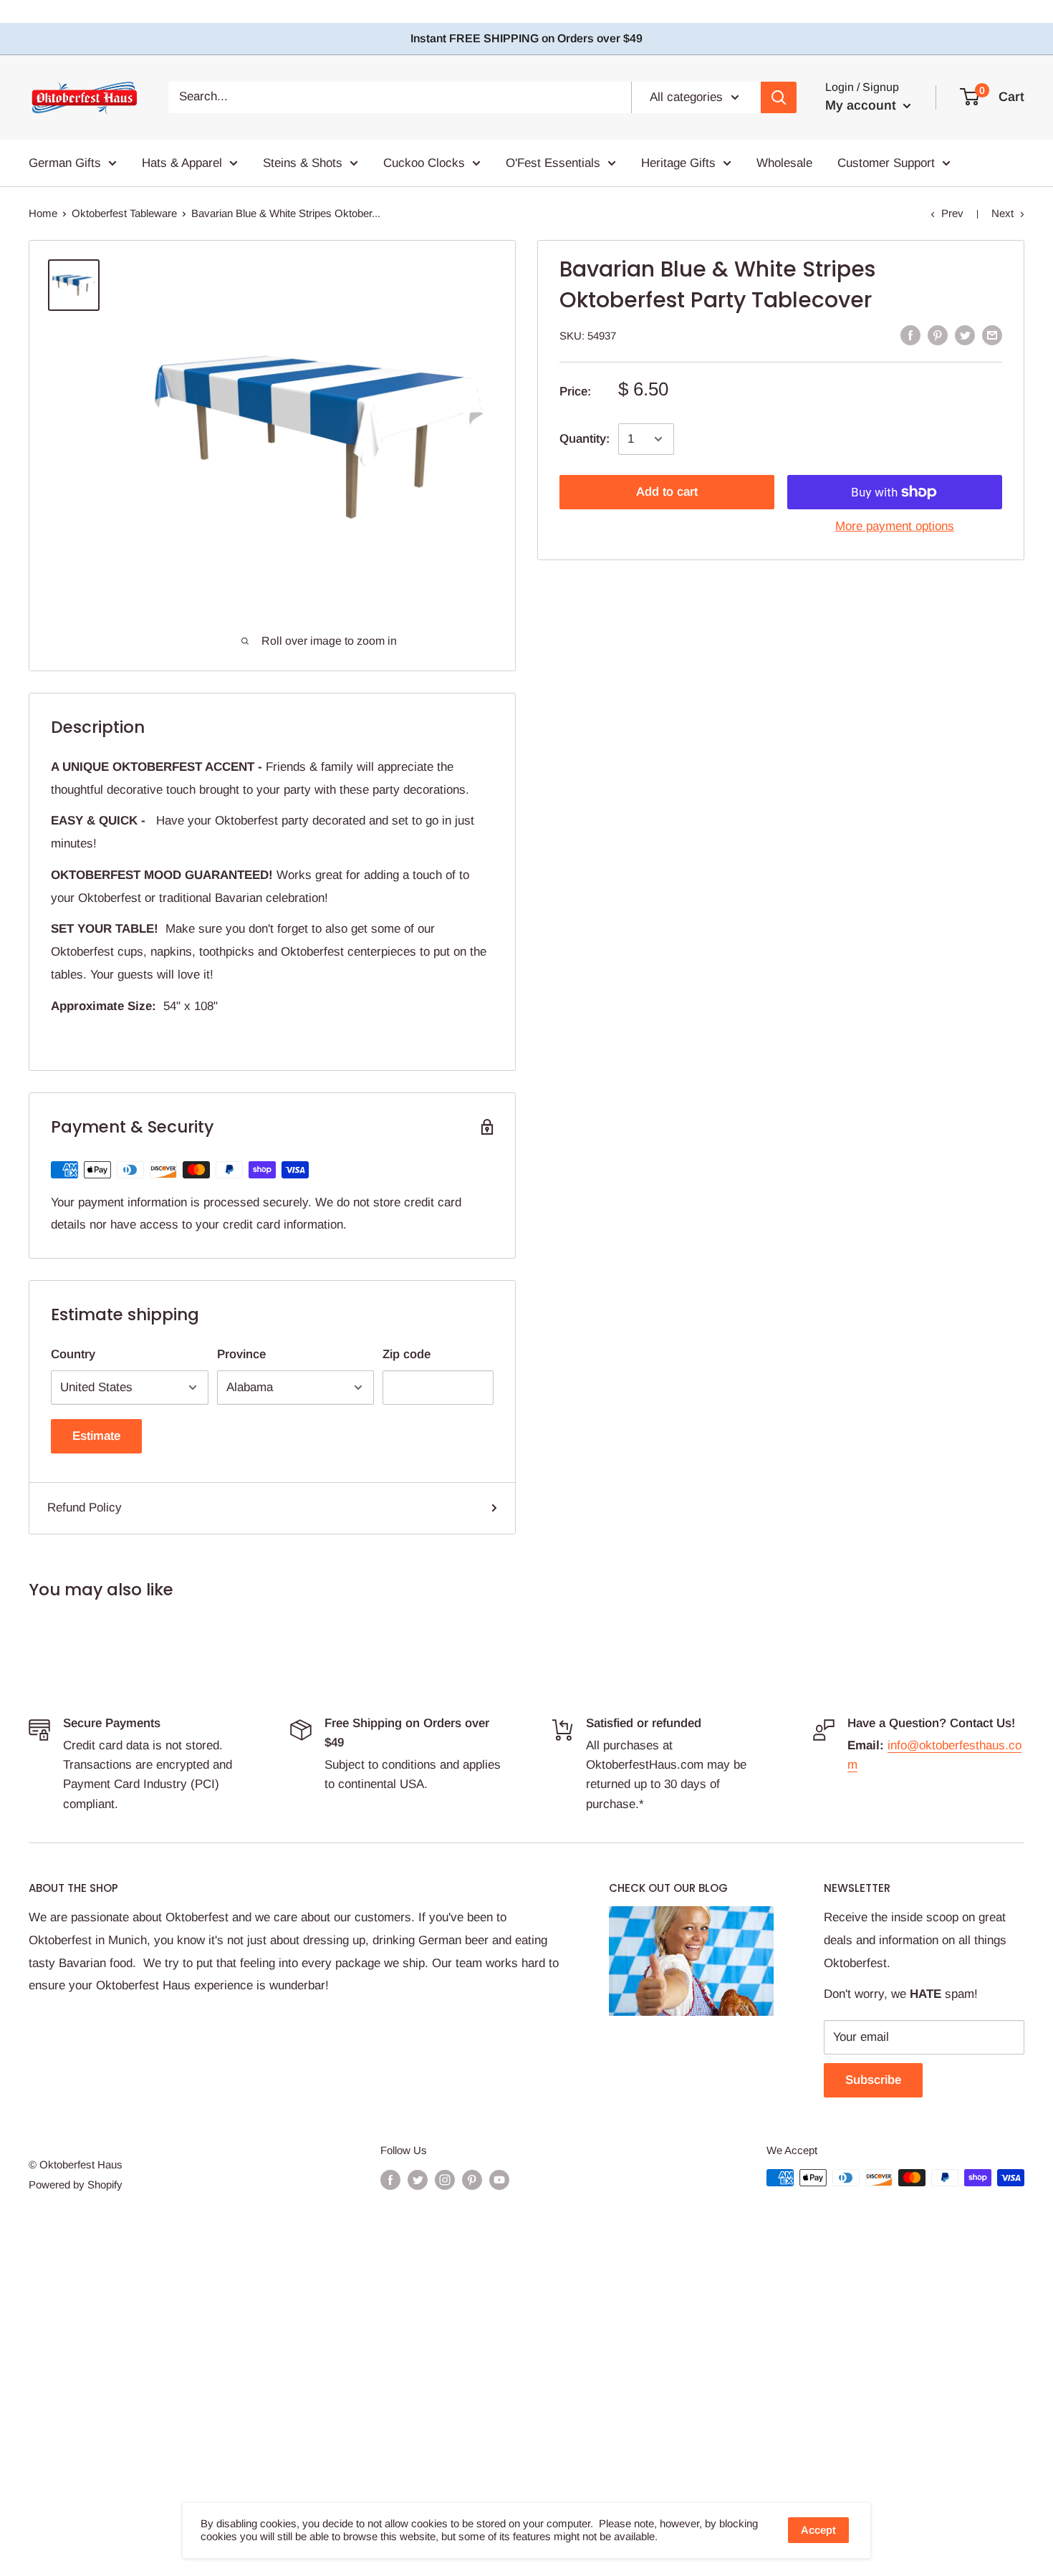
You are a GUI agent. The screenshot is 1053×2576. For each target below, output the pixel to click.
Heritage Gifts (678, 162)
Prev (952, 213)
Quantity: (585, 439)
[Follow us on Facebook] (390, 2179)
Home (43, 213)
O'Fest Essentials (553, 162)
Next (1002, 213)
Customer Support (886, 162)
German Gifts (65, 162)
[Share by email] (992, 335)
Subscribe (873, 2080)
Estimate (96, 1436)
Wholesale (784, 162)
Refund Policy (85, 1508)
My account (862, 105)
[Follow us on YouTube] (499, 2179)
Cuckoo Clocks (424, 162)
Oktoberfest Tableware (124, 213)
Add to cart (667, 492)
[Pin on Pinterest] (938, 335)
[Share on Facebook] (910, 335)
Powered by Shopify (76, 2185)
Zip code (407, 1354)
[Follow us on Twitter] (418, 2179)
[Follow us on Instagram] (445, 2179)
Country (73, 1354)
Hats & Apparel (182, 162)
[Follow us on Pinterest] (472, 2179)
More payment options (895, 526)
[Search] (779, 97)
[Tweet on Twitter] (965, 335)
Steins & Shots (303, 162)
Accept (818, 2530)
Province (241, 1354)
